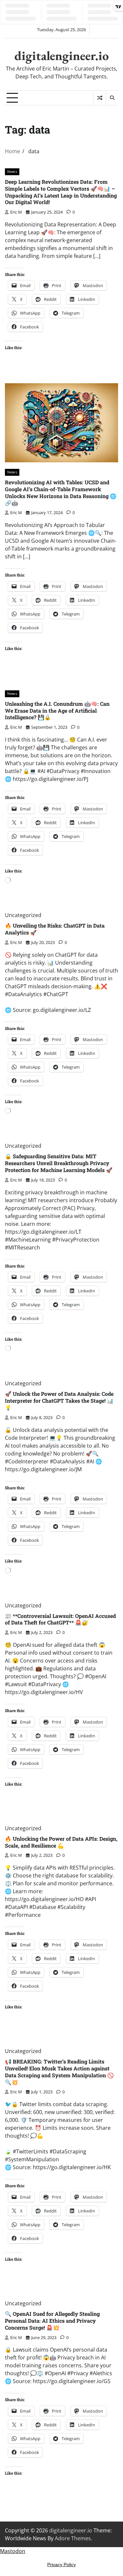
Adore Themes (73, 2538)
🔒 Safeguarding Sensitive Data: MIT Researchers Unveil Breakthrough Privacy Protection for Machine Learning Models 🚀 (59, 1163)
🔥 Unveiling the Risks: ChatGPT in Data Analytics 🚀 (55, 929)
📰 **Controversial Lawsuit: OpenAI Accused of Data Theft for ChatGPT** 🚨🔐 (60, 1619)
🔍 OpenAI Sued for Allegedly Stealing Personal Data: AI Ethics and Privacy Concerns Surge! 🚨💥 (52, 2321)
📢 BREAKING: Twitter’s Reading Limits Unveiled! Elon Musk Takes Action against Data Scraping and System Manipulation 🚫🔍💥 (59, 2072)
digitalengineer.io (62, 56)
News (12, 171)
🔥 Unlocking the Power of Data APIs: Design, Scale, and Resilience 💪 (61, 1842)
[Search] (112, 98)
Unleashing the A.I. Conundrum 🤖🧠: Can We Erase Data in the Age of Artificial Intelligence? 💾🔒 (57, 711)
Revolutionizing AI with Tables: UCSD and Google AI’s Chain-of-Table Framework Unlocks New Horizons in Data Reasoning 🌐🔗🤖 (61, 492)
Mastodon (13, 2551)
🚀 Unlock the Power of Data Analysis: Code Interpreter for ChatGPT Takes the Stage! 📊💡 (59, 1401)
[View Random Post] (100, 98)
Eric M (16, 212)
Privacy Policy (61, 2565)
